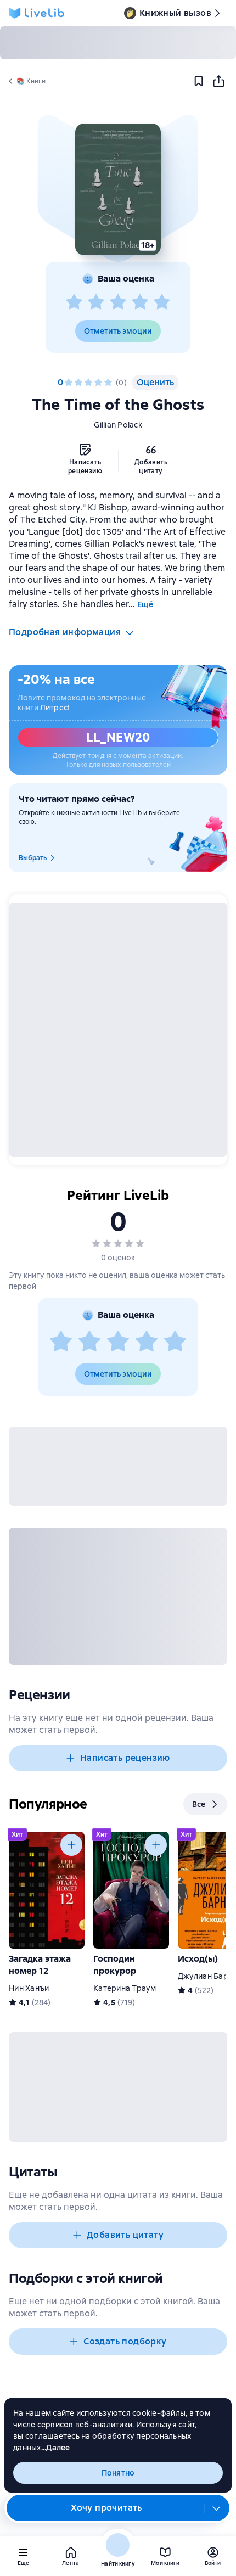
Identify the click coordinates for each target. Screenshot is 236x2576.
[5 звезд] (162, 302)
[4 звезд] (140, 302)
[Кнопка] (71, 1845)
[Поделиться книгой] (218, 81)
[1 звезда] (74, 302)
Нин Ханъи (29, 1988)
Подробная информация (65, 632)
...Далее (56, 2448)
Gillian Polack (118, 425)
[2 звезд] (96, 302)
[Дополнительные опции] (217, 2508)
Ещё (145, 604)
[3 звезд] (118, 302)
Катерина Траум (125, 1988)
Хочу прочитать (106, 2508)
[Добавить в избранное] (199, 81)
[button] (118, 189)
